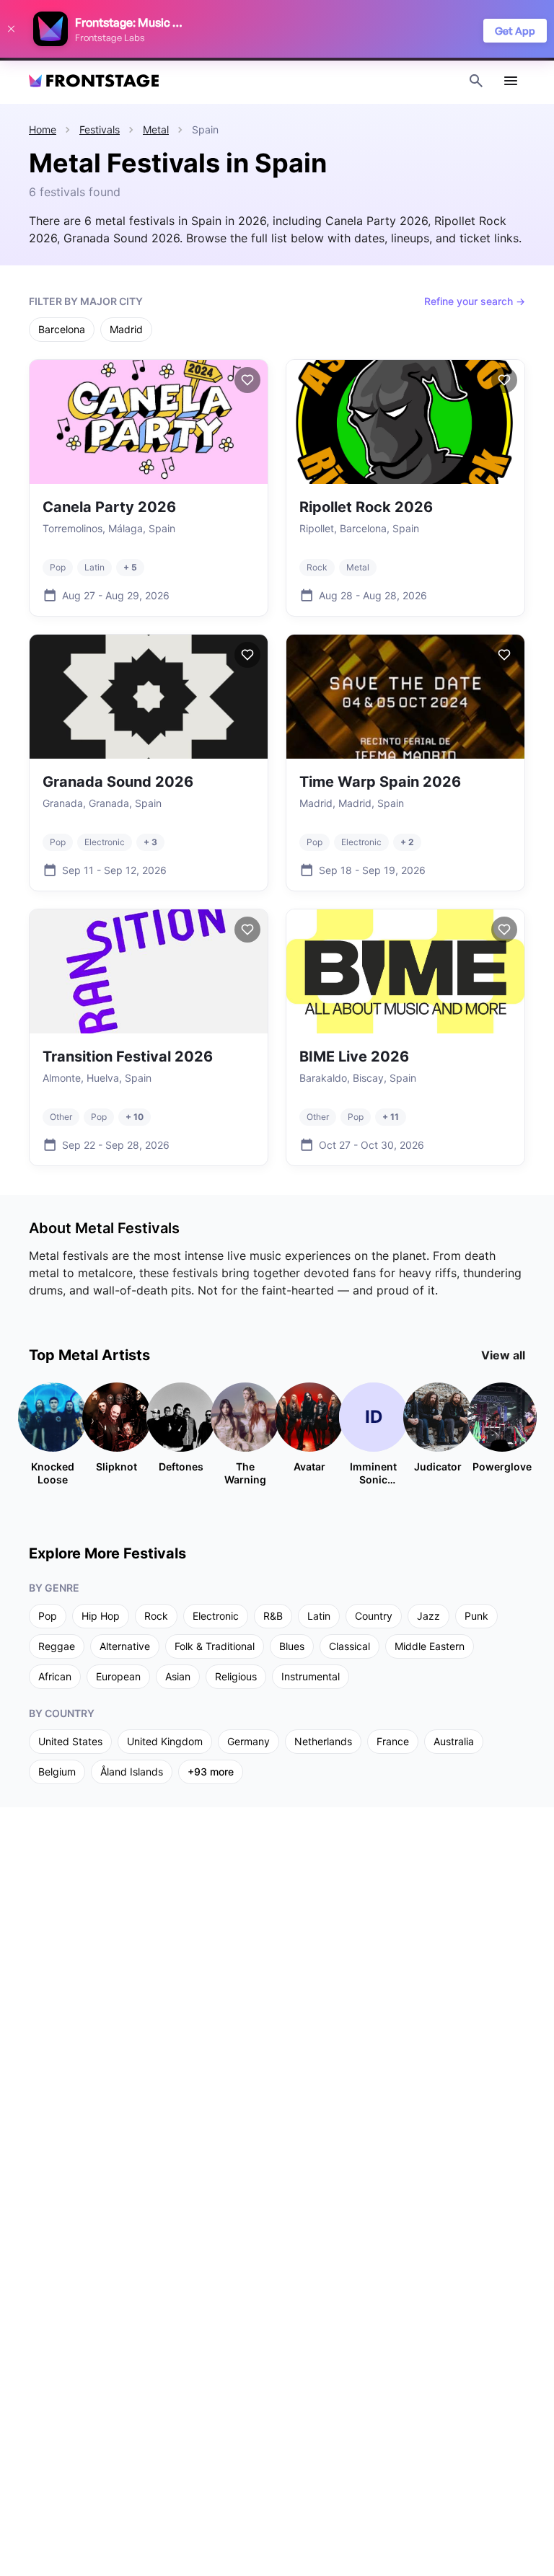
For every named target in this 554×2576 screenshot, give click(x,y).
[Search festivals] (476, 81)
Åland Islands (132, 1772)
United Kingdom (165, 1741)
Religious (236, 1676)
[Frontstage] (94, 81)
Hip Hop (101, 1616)
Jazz (428, 1616)
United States (70, 1741)
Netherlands (323, 1741)
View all (503, 1355)
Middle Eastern (430, 1646)
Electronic (216, 1616)
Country (374, 1616)
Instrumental (311, 1676)
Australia (454, 1741)
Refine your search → (475, 301)
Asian (178, 1676)
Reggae (57, 1646)
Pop (48, 1616)
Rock (156, 1616)
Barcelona (62, 329)
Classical (349, 1646)
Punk (476, 1616)
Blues (292, 1646)
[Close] (11, 29)
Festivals (100, 129)
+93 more (211, 1772)
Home (43, 129)
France (393, 1741)
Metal (156, 129)
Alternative (125, 1646)
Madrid (126, 329)
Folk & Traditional (215, 1646)
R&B (273, 1616)
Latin (319, 1616)
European (118, 1676)
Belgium (57, 1772)
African (55, 1676)
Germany (249, 1741)
